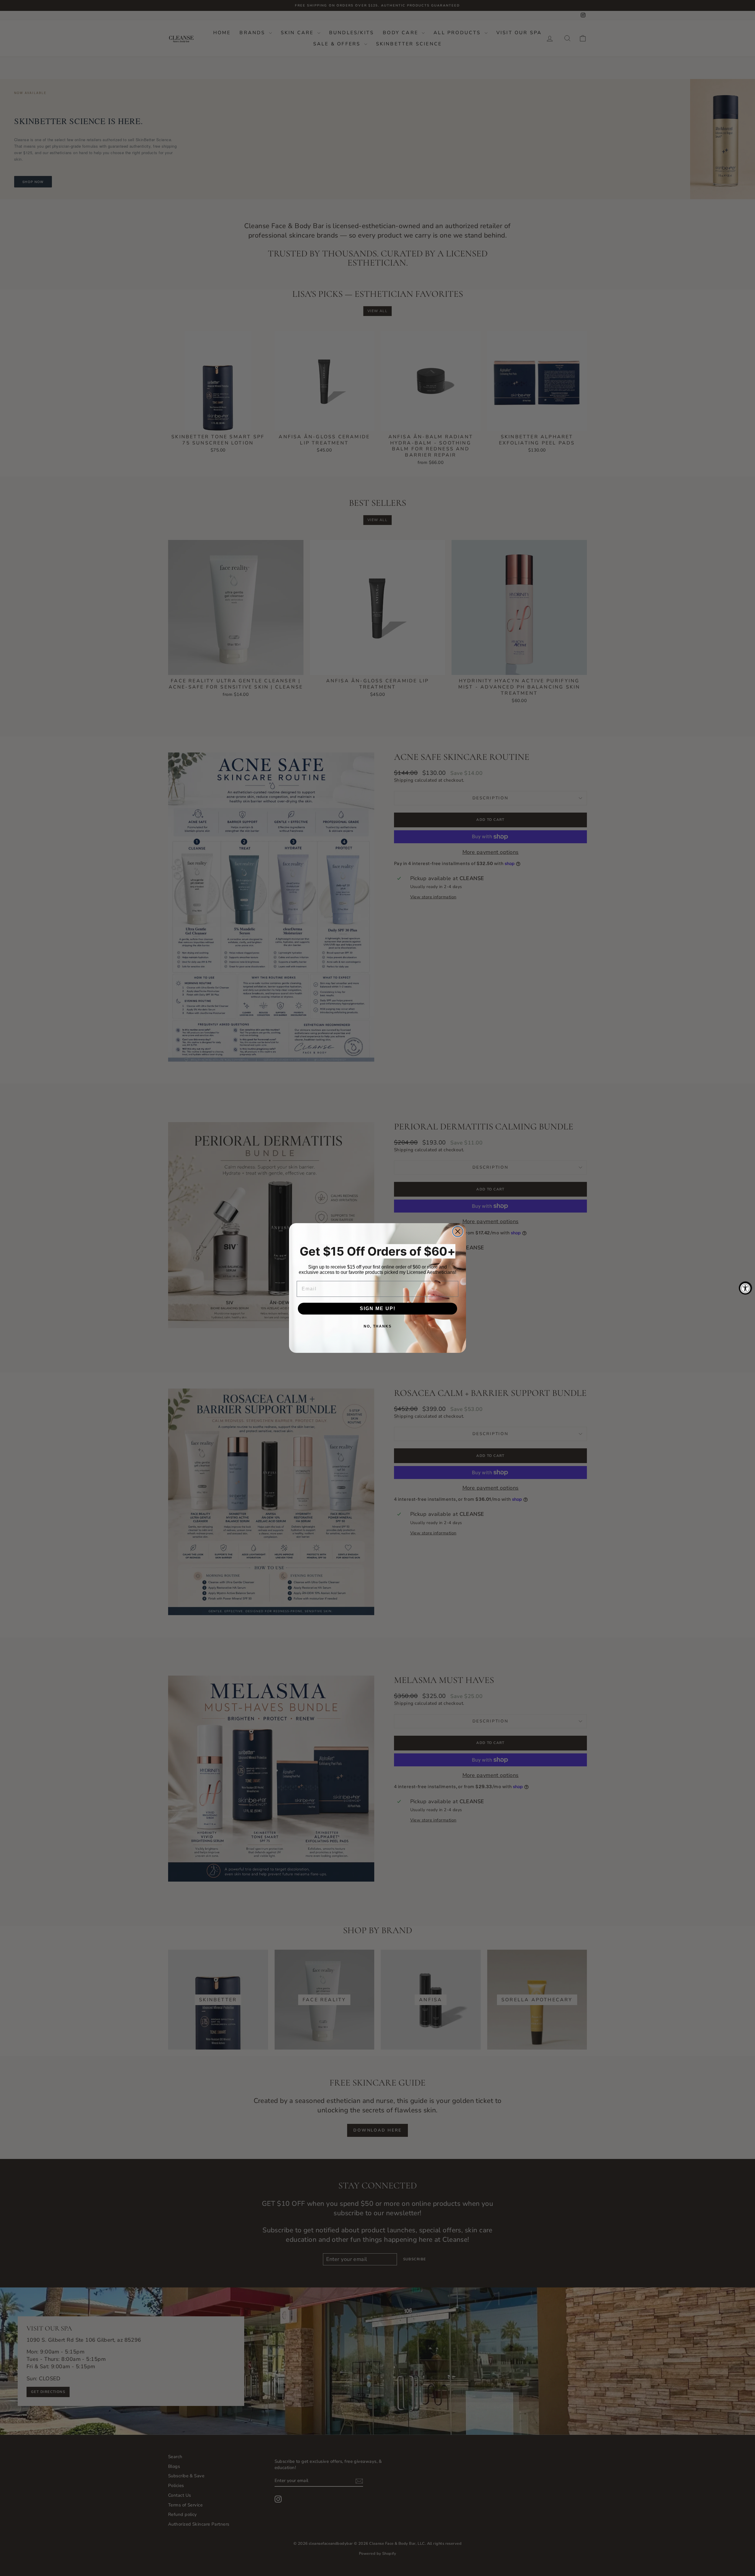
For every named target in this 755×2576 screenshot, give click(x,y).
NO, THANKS (378, 1326)
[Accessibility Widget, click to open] (745, 1288)
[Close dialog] (458, 1231)
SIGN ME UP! (378, 1308)
